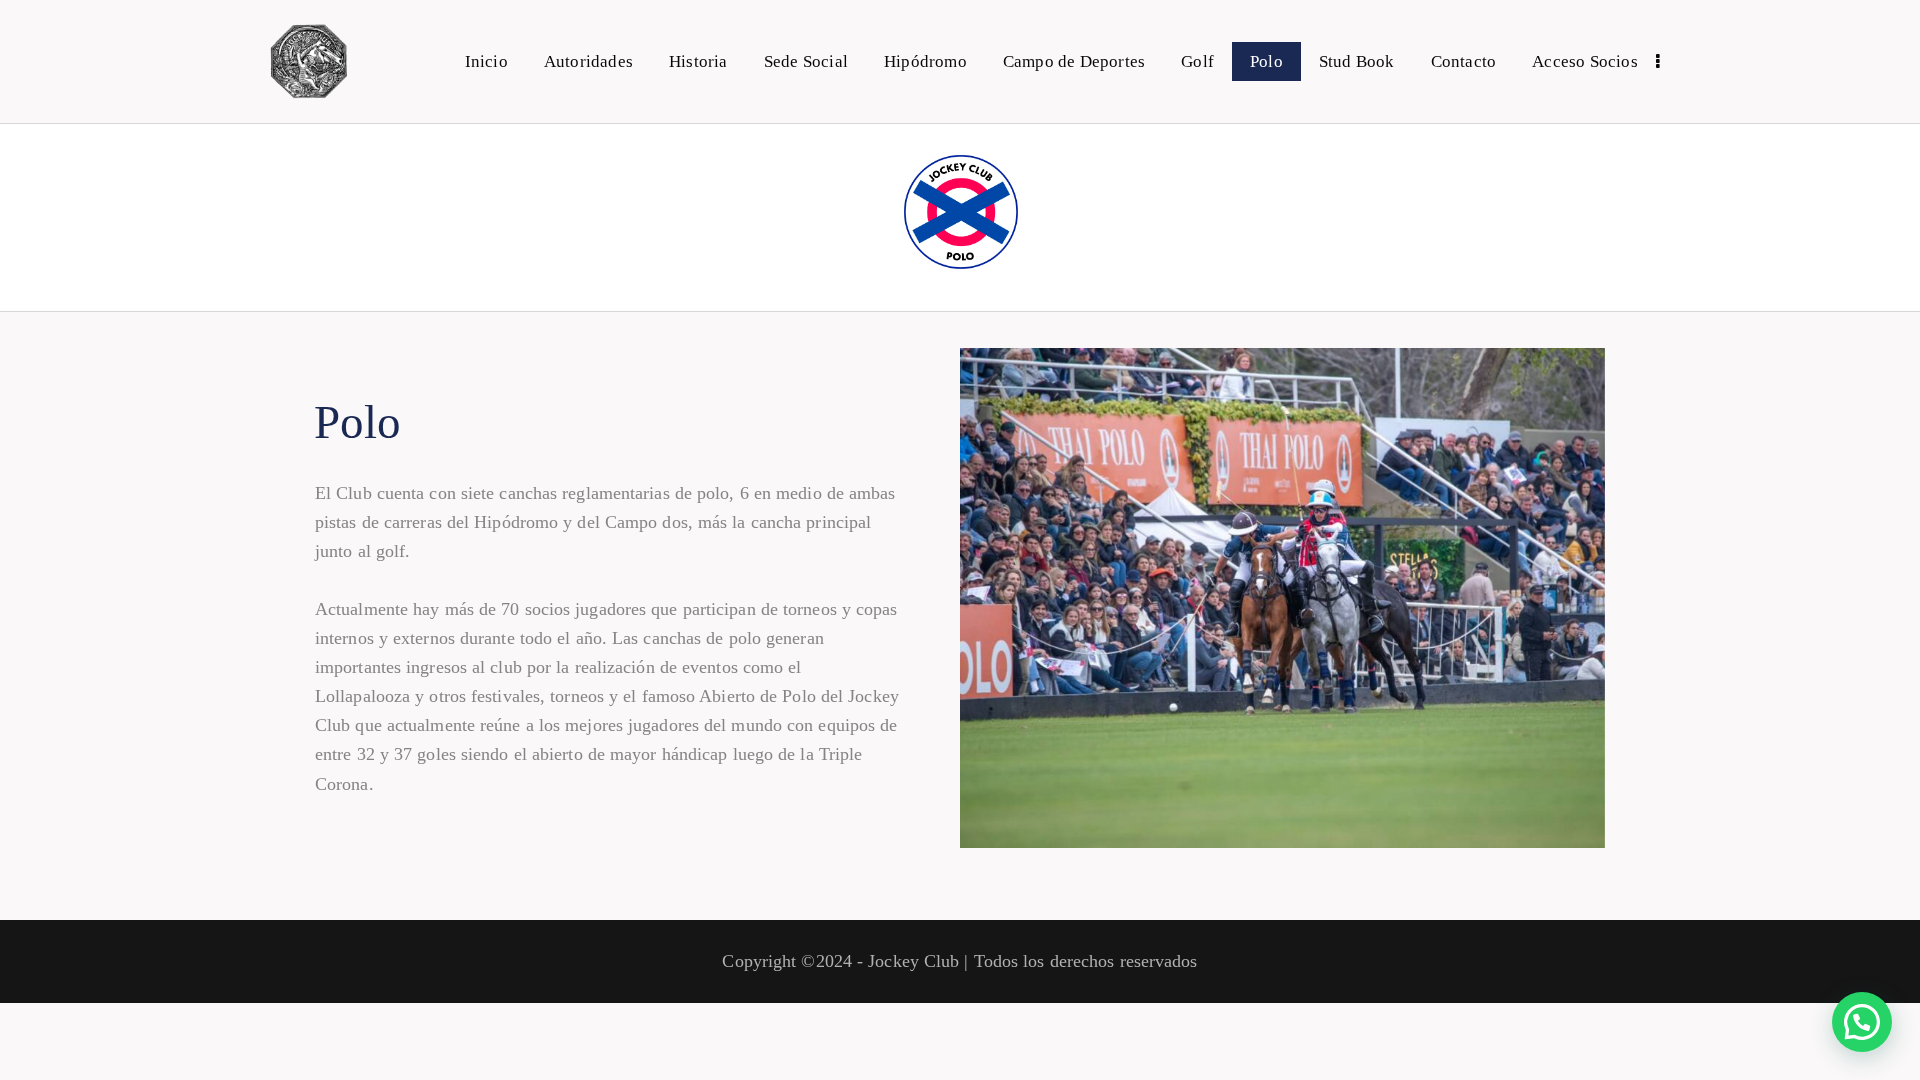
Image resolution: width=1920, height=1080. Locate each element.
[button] (1862, 1022)
